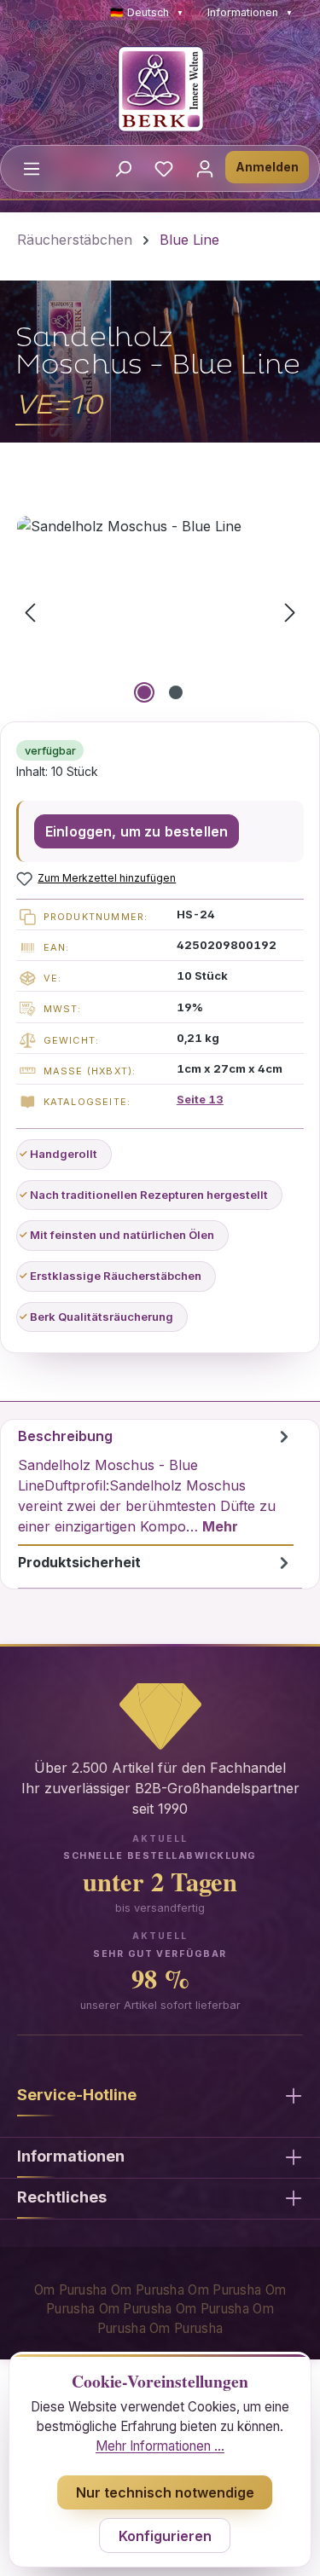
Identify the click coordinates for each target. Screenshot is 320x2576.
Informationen (250, 12)
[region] (160, 612)
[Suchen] (123, 168)
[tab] (156, 1483)
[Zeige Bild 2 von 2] (176, 692)
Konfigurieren (165, 2536)
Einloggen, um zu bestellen (137, 831)
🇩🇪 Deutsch (147, 12)
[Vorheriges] (30, 612)
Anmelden (267, 167)
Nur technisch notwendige (165, 2492)
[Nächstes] (290, 612)
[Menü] (32, 168)
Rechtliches (62, 2197)
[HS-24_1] (160, 612)
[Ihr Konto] (205, 168)
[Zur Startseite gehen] (160, 89)
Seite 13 (200, 1099)
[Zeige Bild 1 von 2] (144, 692)
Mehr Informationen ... (160, 2446)
